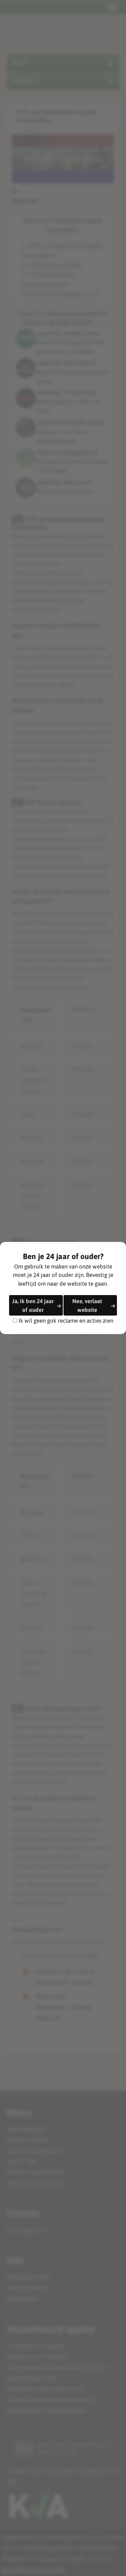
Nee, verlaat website (87, 1305)
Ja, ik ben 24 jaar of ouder (33, 1305)
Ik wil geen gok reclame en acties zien (66, 1320)
